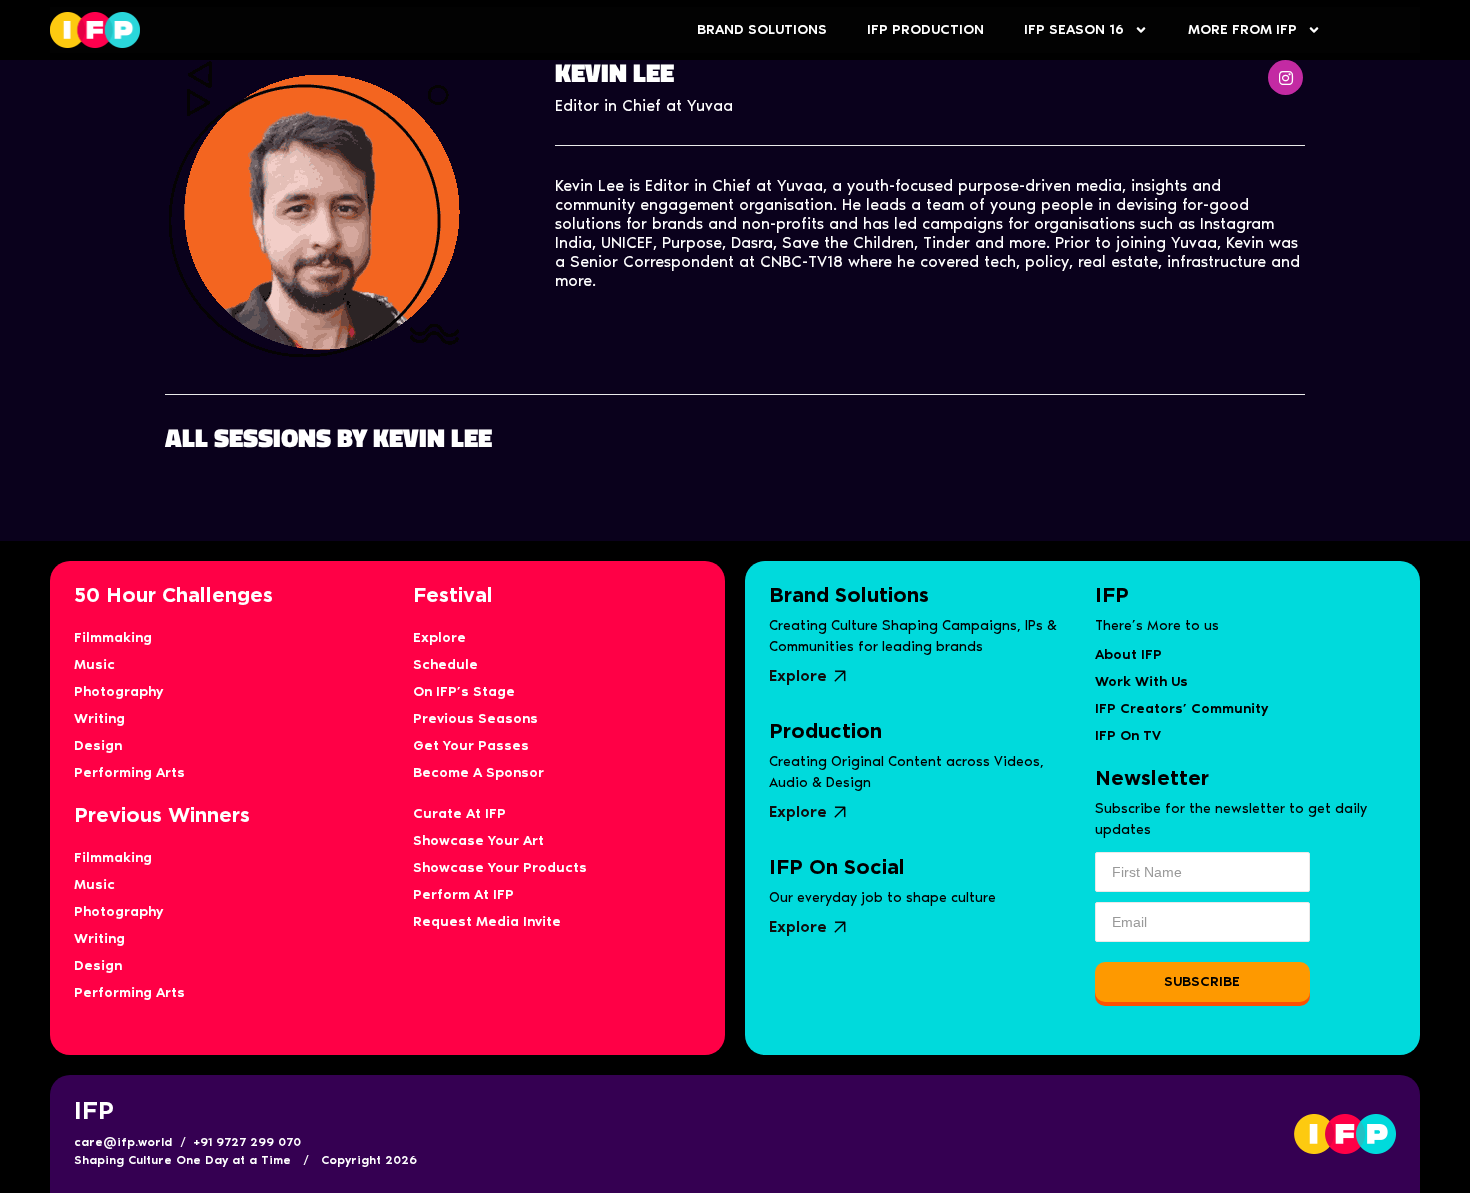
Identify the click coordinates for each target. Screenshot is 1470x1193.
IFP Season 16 (1074, 29)
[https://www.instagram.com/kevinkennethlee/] (1285, 77)
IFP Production (925, 29)
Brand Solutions (762, 29)
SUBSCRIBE (1202, 981)
